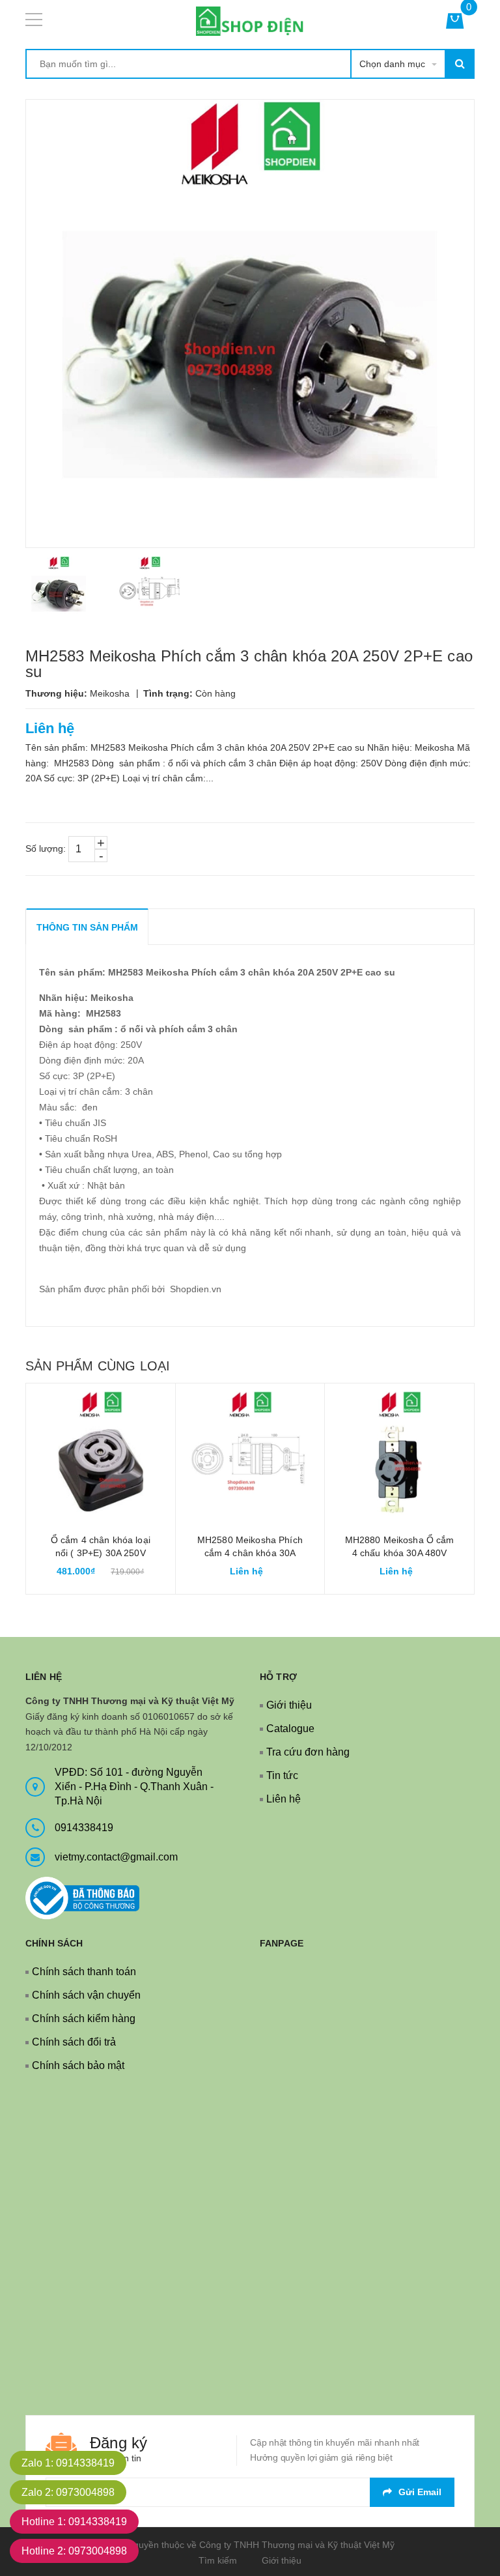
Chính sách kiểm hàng (84, 2019)
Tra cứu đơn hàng (308, 1752)
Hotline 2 (74, 2551)
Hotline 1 (74, 2522)
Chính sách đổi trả (74, 2042)
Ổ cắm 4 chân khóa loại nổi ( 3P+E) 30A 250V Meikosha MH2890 (101, 1553)
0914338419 (84, 1828)
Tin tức (282, 1775)
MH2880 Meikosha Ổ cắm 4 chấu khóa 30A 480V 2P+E (400, 1553)
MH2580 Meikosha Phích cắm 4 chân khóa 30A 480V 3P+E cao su (250, 1553)
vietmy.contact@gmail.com (116, 1857)
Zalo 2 (68, 2492)
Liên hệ (284, 1799)
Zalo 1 (68, 2463)
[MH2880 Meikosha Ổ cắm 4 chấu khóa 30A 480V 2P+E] (399, 1458)
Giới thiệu (289, 1705)
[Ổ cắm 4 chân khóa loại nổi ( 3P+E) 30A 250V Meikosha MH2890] (101, 1458)
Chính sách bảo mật (78, 2065)
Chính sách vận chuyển (86, 1995)
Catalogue (290, 1729)
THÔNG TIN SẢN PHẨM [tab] (87, 927)
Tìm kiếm (218, 2560)
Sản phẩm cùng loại (98, 1366)
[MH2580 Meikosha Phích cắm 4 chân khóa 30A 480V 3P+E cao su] (250, 1458)
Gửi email (420, 2492)
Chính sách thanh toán (84, 1972)
